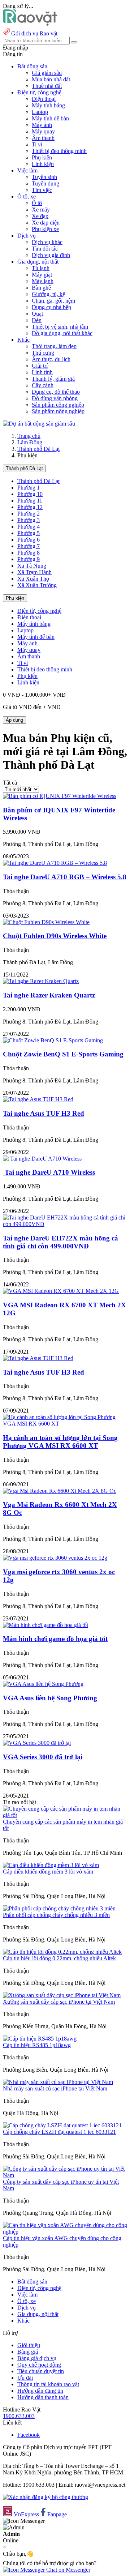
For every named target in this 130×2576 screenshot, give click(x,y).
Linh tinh (42, 372)
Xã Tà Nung (32, 566)
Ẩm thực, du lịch (51, 359)
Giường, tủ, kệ (48, 294)
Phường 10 (30, 494)
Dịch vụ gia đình (51, 255)
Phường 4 (29, 527)
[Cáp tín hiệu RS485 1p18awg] (40, 2039)
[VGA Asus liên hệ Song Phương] (43, 1684)
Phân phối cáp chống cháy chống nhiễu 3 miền (56, 1915)
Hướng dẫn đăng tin (40, 2391)
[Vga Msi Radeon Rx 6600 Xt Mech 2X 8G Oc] (60, 1491)
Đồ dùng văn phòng (55, 398)
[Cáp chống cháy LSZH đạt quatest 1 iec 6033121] (62, 2125)
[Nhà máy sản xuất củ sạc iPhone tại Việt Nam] (58, 2082)
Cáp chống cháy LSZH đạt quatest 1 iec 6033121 (59, 2132)
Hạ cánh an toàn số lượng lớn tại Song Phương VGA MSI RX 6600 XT (60, 1442)
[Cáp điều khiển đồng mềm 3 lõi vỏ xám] (51, 1865)
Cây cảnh (43, 385)
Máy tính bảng (48, 105)
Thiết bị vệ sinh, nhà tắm (60, 327)
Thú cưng (43, 353)
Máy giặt (42, 275)
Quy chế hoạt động (39, 2365)
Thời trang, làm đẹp (54, 346)
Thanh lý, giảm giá (53, 379)
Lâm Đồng (30, 442)
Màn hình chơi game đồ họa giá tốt (55, 1639)
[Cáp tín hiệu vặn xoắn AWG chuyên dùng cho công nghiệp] (65, 2232)
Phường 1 (29, 488)
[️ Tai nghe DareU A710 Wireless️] (42, 1159)
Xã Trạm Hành (34, 572)
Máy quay (43, 131)
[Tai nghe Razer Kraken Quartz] (41, 981)
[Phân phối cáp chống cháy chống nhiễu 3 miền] (59, 1908)
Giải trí (40, 366)
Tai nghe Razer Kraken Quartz (49, 995)
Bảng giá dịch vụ (37, 2358)
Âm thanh (43, 138)
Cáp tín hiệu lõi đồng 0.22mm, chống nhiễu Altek (59, 1958)
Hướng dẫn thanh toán (43, 2397)
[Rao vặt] (30, 24)
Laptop (40, 112)
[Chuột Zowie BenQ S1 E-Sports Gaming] (53, 1040)
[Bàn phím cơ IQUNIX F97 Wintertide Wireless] (60, 796)
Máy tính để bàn (50, 118)
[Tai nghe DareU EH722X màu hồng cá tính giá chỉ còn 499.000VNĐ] (65, 1224)
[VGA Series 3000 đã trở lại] (37, 1743)
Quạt (37, 314)
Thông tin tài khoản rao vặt (48, 2384)
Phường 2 (29, 514)
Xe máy (41, 210)
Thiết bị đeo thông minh (59, 151)
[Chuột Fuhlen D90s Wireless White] (46, 922)
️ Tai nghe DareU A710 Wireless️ (49, 1172)
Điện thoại (44, 99)
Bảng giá (28, 2352)
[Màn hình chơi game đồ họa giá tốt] (45, 1625)
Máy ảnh (42, 125)
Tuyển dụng (45, 183)
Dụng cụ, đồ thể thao (56, 392)
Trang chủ (29, 436)
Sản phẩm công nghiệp (58, 405)
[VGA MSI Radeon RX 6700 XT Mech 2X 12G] (61, 1291)
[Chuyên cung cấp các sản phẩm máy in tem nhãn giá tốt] (65, 1815)
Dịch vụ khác (47, 242)
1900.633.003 (19, 2416)
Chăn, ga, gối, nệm (53, 301)
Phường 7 (29, 546)
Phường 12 (30, 507)
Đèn (37, 320)
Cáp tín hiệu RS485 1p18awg (37, 2045)
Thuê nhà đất (47, 86)
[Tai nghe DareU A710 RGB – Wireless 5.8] (55, 863)
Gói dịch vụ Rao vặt (34, 33)
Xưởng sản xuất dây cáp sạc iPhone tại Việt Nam (59, 2002)
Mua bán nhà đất (51, 79)
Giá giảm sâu (47, 73)
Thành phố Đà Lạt (38, 449)
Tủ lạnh (41, 268)
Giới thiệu (29, 2345)
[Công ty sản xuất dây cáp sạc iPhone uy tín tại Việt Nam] (65, 2175)
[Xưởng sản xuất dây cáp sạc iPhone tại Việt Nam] (62, 1995)
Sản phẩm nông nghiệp (58, 411)
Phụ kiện (42, 157)
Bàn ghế (41, 288)
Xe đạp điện (46, 223)
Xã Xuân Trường (37, 585)
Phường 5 (29, 533)
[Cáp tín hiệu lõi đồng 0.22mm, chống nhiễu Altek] (62, 1952)
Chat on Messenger (68, 2570)
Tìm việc (42, 190)
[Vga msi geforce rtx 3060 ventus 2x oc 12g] (55, 1558)
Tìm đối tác (45, 249)
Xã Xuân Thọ (33, 579)
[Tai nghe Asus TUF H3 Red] (38, 1099)
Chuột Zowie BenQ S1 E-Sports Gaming (63, 1054)
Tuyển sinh (44, 177)
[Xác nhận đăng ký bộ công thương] (45, 2497)
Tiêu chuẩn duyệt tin (41, 2371)
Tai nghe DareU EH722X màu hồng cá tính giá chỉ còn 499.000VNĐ (60, 1242)
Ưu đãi (25, 2378)
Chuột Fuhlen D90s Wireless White (55, 936)
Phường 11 (30, 501)
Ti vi (37, 144)
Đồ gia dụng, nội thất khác (62, 333)
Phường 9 (29, 559)
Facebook (29, 2435)
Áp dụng (14, 720)
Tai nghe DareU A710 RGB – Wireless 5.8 (65, 877)
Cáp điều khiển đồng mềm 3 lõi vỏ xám (48, 1872)
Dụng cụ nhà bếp (51, 307)
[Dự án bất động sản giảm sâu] (39, 424)
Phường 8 (29, 553)
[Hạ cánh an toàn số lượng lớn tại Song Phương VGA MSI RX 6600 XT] (65, 1424)
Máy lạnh (43, 281)
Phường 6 (29, 540)
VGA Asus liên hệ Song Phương (50, 1698)
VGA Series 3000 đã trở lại (43, 1757)
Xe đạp (40, 216)
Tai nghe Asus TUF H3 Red (44, 1113)
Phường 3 (29, 520)
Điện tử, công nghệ (39, 611)
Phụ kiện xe (45, 229)
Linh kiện (43, 164)
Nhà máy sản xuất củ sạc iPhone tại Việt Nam (55, 2088)
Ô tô (37, 203)
